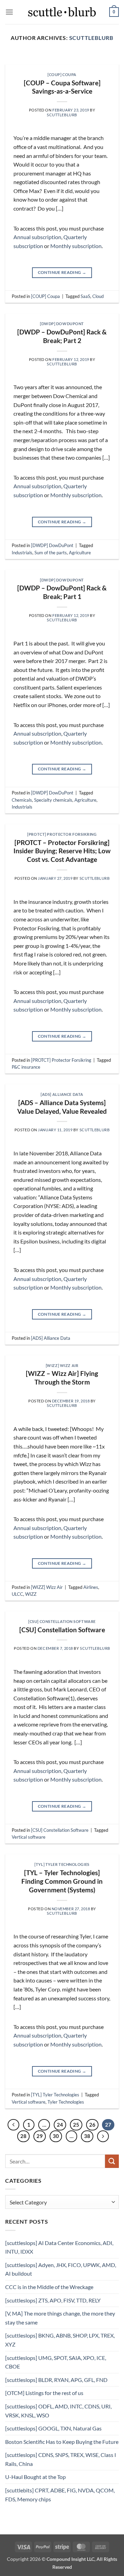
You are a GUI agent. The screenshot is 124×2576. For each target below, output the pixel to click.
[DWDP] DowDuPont (62, 324)
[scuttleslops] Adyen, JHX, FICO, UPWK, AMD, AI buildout (61, 2269)
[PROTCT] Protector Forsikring (62, 834)
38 (87, 2136)
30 (56, 2136)
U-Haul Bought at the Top (35, 2477)
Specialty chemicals (53, 800)
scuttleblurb (91, 38)
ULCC (17, 1594)
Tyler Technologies (66, 2102)
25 (76, 2125)
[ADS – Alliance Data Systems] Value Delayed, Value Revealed (62, 1107)
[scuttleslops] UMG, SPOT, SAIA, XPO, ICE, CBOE (56, 2362)
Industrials (22, 553)
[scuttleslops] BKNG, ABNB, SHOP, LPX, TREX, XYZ (60, 2340)
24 (60, 2125)
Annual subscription (37, 237)
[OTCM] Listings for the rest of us (44, 2393)
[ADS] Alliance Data (62, 1094)
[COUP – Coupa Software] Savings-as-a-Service (62, 87)
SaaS (85, 296)
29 (40, 2136)
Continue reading (62, 272)
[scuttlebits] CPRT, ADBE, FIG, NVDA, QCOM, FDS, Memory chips (60, 2495)
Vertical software (29, 1837)
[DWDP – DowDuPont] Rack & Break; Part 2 (62, 336)
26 (92, 2125)
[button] (9, 12)
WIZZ (31, 1594)
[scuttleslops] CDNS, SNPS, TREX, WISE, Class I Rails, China (61, 2459)
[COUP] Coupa (62, 74)
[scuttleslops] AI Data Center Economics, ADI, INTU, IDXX (59, 2247)
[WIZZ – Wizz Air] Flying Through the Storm (62, 1378)
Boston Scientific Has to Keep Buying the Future (62, 2442)
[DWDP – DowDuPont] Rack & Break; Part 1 (62, 592)
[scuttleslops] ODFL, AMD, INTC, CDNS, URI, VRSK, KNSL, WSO (58, 2411)
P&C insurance (26, 1067)
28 (23, 2136)
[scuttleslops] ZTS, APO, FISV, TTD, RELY (53, 2300)
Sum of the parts (51, 553)
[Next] (108, 61)
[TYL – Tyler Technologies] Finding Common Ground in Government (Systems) (62, 1881)
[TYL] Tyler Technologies (62, 1864)
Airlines (91, 1587)
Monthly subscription (76, 246)
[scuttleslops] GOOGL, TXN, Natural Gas (53, 2428)
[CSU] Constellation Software (62, 1621)
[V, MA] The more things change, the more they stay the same (60, 2318)
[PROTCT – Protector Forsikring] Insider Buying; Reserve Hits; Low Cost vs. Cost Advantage (62, 851)
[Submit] (112, 2161)
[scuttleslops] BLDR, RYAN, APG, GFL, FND (56, 2380)
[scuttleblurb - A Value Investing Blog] (62, 12)
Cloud (98, 296)
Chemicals (22, 800)
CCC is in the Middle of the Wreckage (49, 2287)
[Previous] (16, 61)
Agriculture (80, 553)
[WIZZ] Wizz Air (62, 1365)
